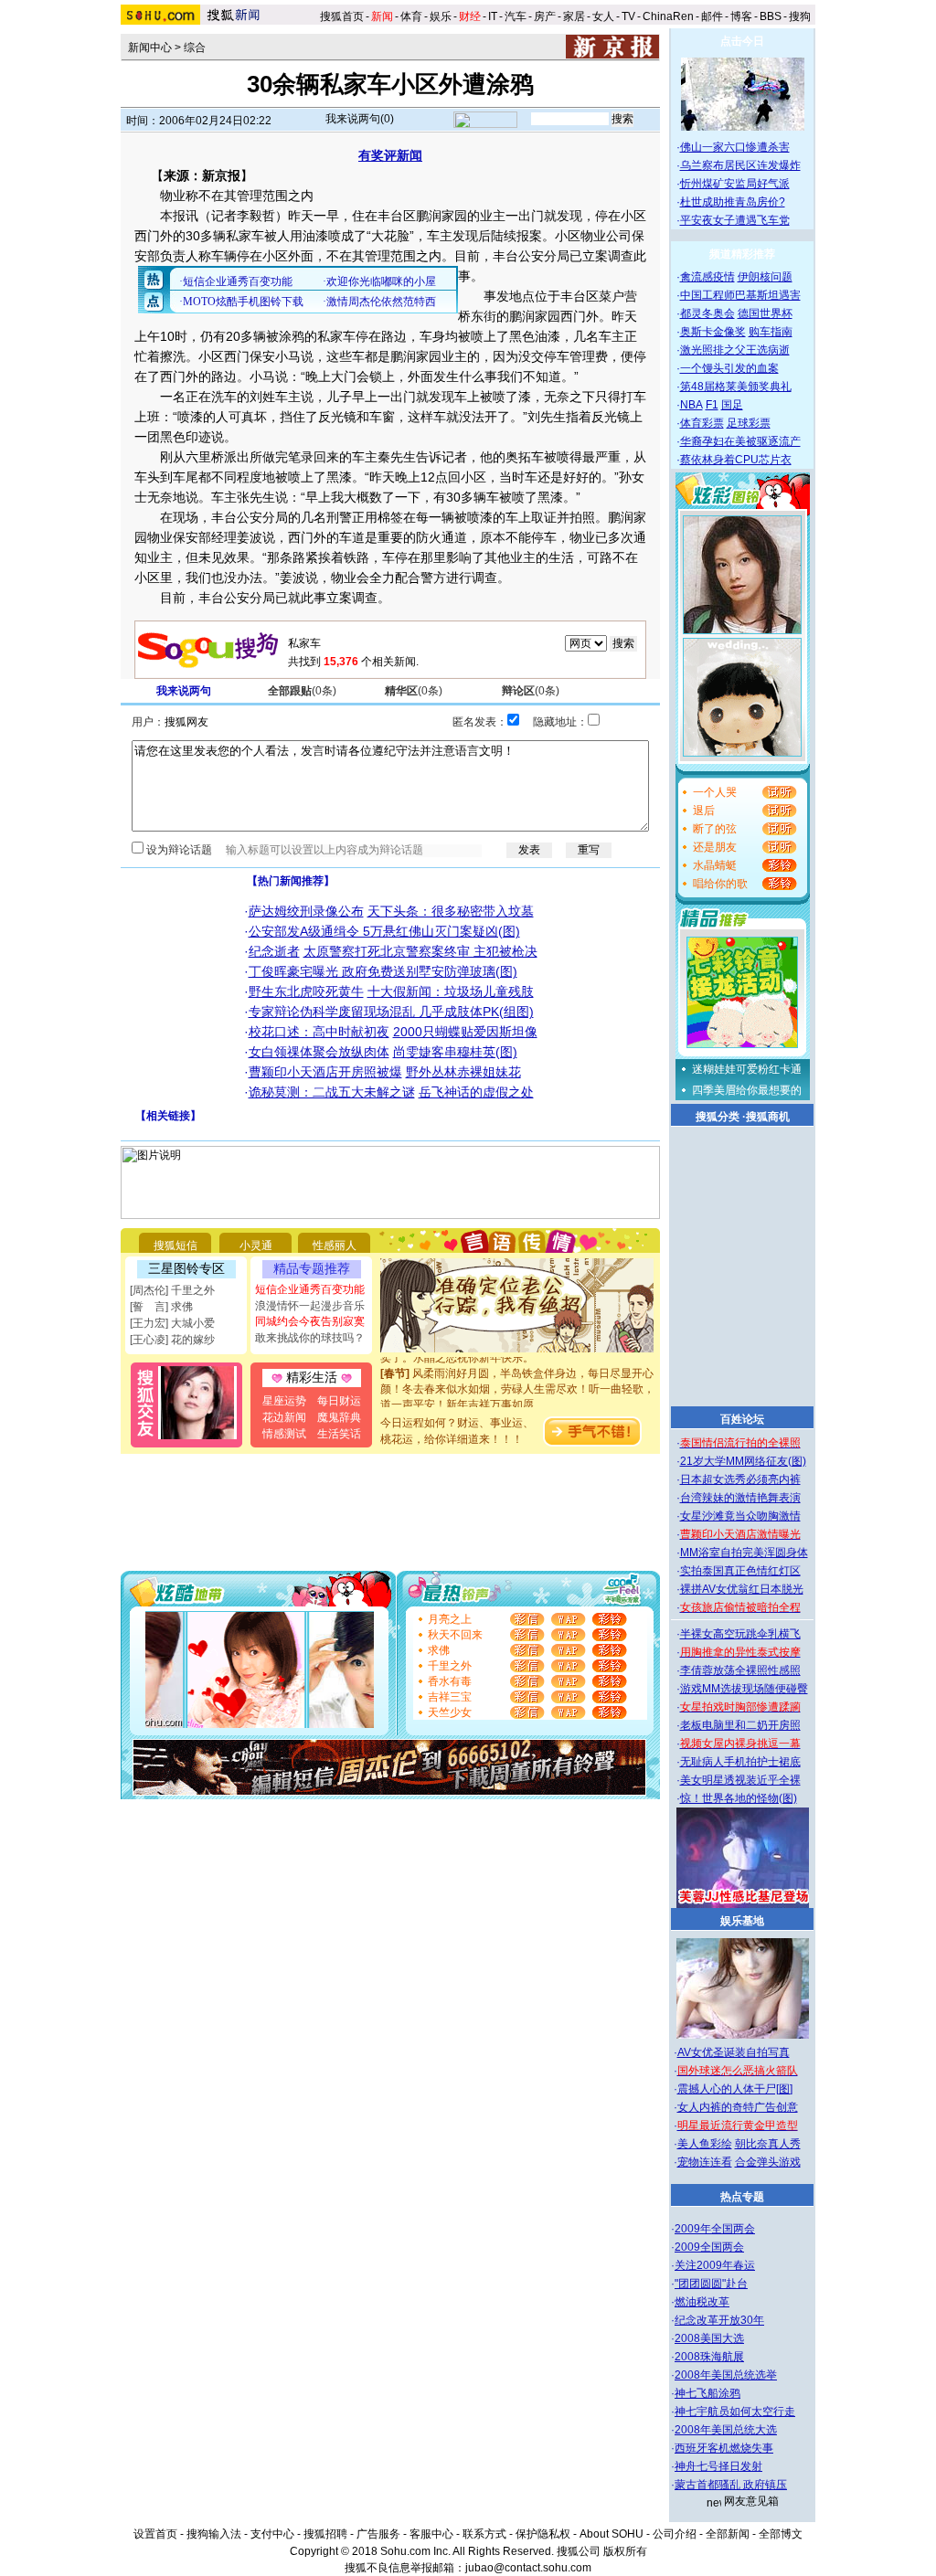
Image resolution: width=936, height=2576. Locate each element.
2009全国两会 (709, 2247)
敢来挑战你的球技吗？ (310, 1338)
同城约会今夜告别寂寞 (310, 1321)
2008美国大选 (709, 2338)
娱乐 (441, 16)
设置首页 (155, 2534)
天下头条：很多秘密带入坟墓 (451, 911)
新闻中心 (150, 48)
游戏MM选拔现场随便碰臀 (744, 1689)
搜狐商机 (768, 1117)
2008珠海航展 (709, 2357)
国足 (732, 405)
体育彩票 (702, 423)
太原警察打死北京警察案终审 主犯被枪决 (420, 951)
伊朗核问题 (765, 277)
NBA (691, 405)
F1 (712, 405)
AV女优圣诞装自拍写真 (734, 2052)
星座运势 (284, 1401)
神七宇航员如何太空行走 (735, 2412)
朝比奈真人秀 (768, 2144)
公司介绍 (675, 2534)
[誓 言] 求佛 (161, 1307)
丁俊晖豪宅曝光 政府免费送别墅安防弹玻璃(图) (383, 971)
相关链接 (168, 1116)
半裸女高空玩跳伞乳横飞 (740, 1634)
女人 (603, 16)
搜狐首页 (342, 16)
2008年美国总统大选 (726, 2430)
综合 (195, 48)
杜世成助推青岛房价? (733, 202)
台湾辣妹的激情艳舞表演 (740, 1498)
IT (493, 16)
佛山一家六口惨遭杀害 (735, 147)
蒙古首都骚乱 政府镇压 (731, 2485)
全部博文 (781, 2534)
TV (628, 16)
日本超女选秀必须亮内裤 (740, 1479)
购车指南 (771, 332)
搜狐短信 (175, 1246)
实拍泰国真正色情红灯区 (740, 1571)
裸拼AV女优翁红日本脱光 (742, 1589)
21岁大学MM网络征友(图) (743, 1461)
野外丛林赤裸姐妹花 (463, 1072)
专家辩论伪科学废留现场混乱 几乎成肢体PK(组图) (391, 1012)
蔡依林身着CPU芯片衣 (736, 460)
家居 (574, 16)
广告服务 (378, 2534)
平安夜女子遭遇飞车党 (735, 220)
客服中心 (431, 2534)
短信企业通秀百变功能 (310, 1289)
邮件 (712, 16)
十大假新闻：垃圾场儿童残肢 (451, 991)
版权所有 (625, 2551)
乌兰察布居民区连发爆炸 (740, 165)
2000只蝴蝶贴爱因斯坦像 (465, 1032)
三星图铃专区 (186, 1268)
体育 (411, 16)
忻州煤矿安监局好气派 (735, 184)
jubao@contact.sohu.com (528, 2568)
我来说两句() (360, 119)
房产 (545, 16)
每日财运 (339, 1401)
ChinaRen (668, 16)
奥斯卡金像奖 (713, 332)
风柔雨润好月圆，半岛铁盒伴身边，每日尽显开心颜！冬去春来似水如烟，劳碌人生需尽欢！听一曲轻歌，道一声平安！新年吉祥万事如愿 (517, 1376)
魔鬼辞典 (339, 1417)
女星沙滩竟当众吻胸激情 (740, 1516)
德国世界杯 (765, 313)
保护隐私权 (543, 2534)
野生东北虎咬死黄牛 (306, 991)
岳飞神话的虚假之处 (476, 1092)
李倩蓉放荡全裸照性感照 (740, 1670)
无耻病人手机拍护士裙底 (740, 1762)
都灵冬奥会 (707, 313)
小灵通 (256, 1246)
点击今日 (742, 41)
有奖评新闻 (390, 155)
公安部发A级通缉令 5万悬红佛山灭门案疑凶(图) (384, 931)
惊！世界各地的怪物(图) (739, 1798)
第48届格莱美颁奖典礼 (736, 387)
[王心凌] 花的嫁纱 (172, 1340)
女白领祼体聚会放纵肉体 (319, 1052)
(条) (302, 691)
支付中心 (272, 2534)
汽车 (516, 16)
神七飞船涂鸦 (707, 2393)
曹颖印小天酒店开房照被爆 (325, 1072)
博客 (741, 16)
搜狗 (801, 16)
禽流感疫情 (707, 277)
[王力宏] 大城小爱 (172, 1323)
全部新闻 (728, 2534)
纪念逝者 (274, 951)
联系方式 (484, 2534)
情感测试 (284, 1434)
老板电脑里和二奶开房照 (740, 1725)
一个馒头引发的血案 (729, 368)
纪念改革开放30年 (719, 2320)
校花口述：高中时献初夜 (319, 1032)
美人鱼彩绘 (705, 2144)
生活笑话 (339, 1434)
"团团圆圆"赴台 (711, 2284)
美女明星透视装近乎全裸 (740, 1780)
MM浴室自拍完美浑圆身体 (744, 1553)
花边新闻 (284, 1417)
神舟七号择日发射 (718, 2466)
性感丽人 (335, 1246)
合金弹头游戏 (768, 2162)
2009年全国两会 (715, 2229)
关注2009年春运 (715, 2265)
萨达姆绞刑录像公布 (306, 911)
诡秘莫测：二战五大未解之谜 (332, 1092)
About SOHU (612, 2534)
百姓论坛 (742, 1419)
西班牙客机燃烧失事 (724, 2448)
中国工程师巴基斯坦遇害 (740, 295)
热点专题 (742, 2197)
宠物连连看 (705, 2162)
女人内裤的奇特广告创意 (738, 2107)
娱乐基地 (742, 1921)
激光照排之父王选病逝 (735, 350)
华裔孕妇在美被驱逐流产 (740, 441)
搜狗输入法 (214, 2534)
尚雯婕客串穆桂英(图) (455, 1052)
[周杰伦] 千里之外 (172, 1290)
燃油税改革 (702, 2302)
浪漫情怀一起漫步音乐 (310, 1306)
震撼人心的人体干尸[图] (735, 2089)
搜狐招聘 (325, 2534)
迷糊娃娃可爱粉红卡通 (747, 1069)
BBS (771, 16)
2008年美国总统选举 (726, 2375)
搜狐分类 (718, 1117)
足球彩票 (749, 423)
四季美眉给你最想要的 (747, 1090)
